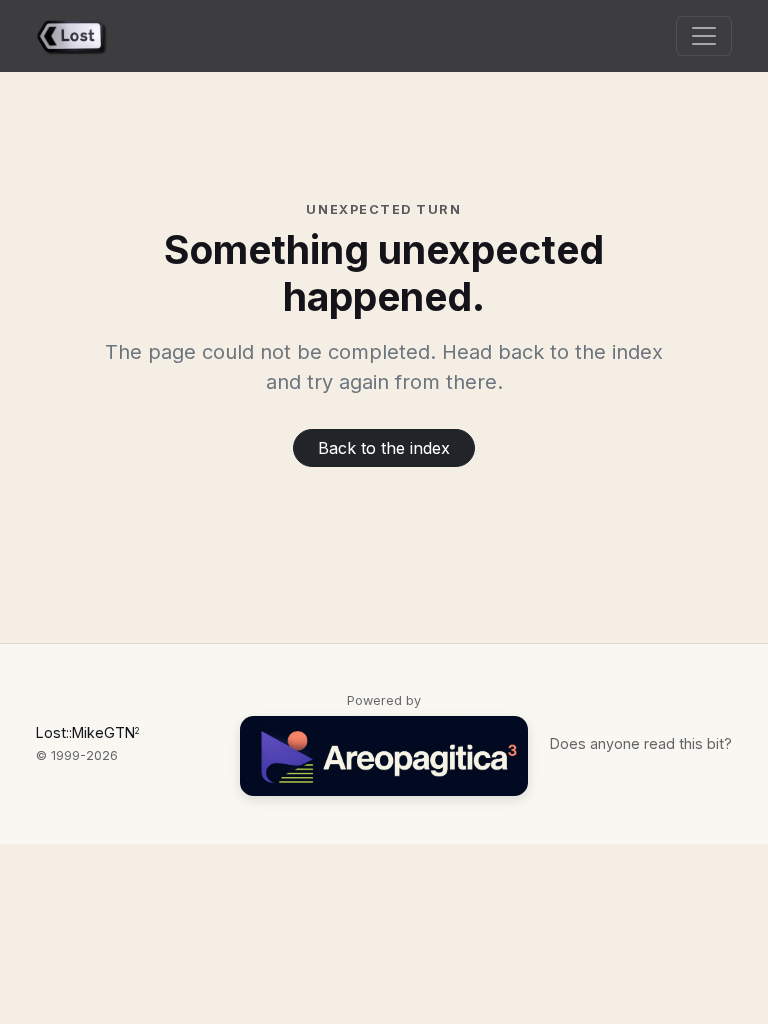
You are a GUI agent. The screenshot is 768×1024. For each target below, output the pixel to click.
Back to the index (384, 448)
